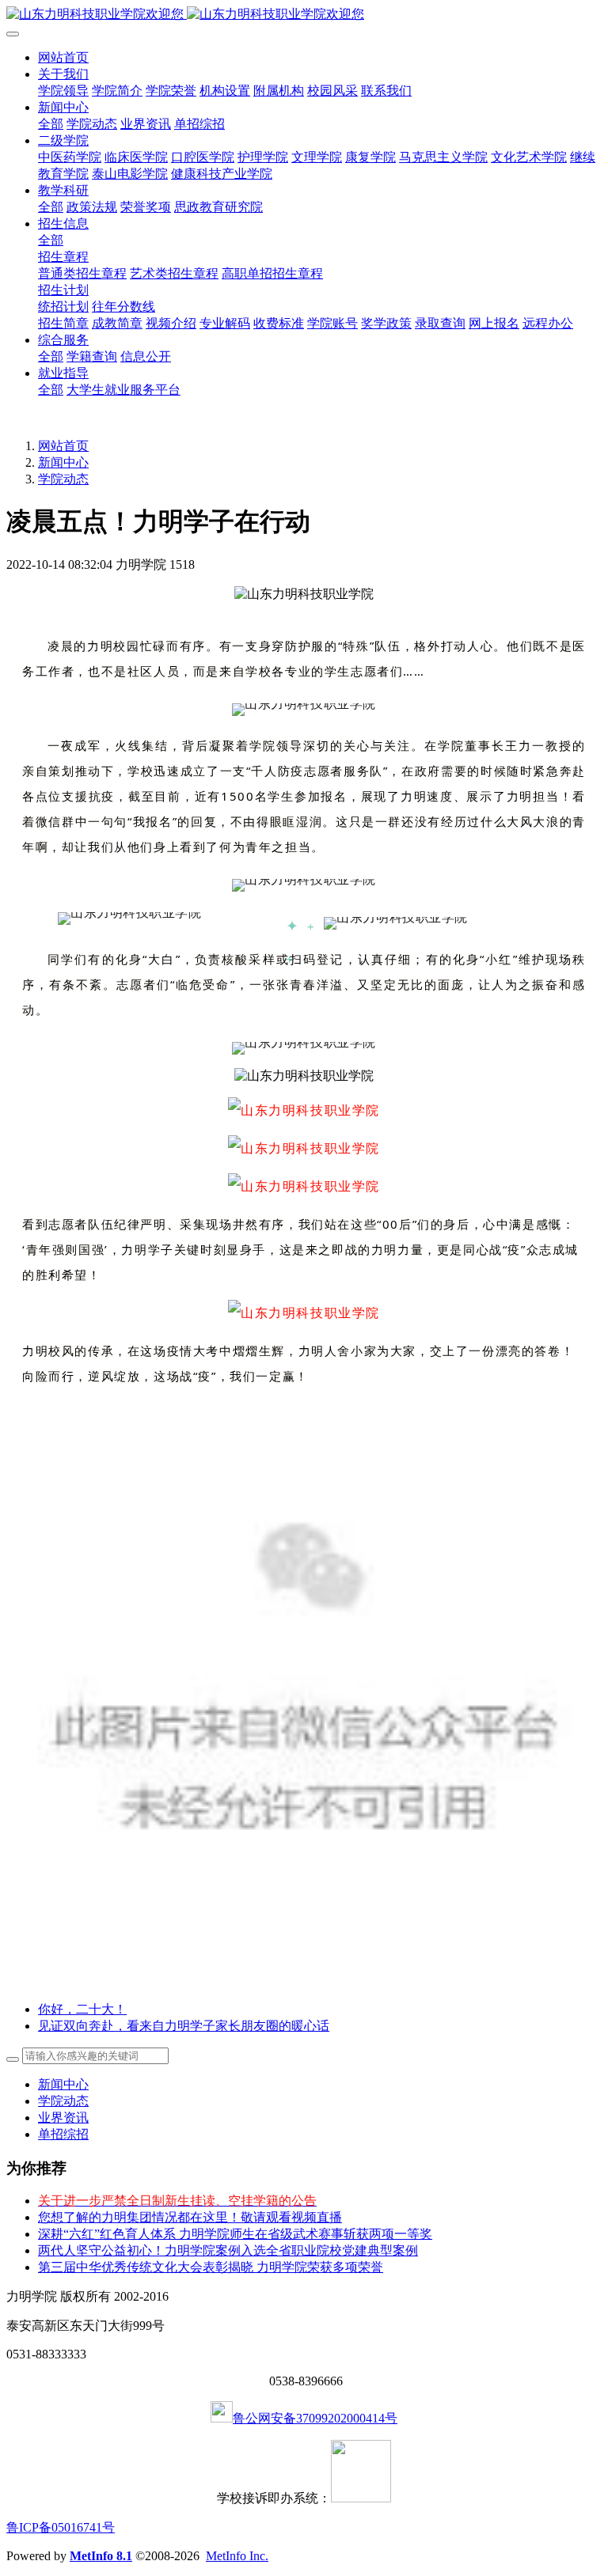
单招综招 (63, 2134)
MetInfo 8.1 (101, 2556)
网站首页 (63, 57)
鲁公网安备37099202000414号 (315, 2418)
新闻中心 (63, 462)
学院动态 (63, 479)
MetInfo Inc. (237, 2556)
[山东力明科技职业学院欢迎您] (304, 15)
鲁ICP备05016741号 (61, 2527)
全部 (51, 124)
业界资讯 (63, 2118)
